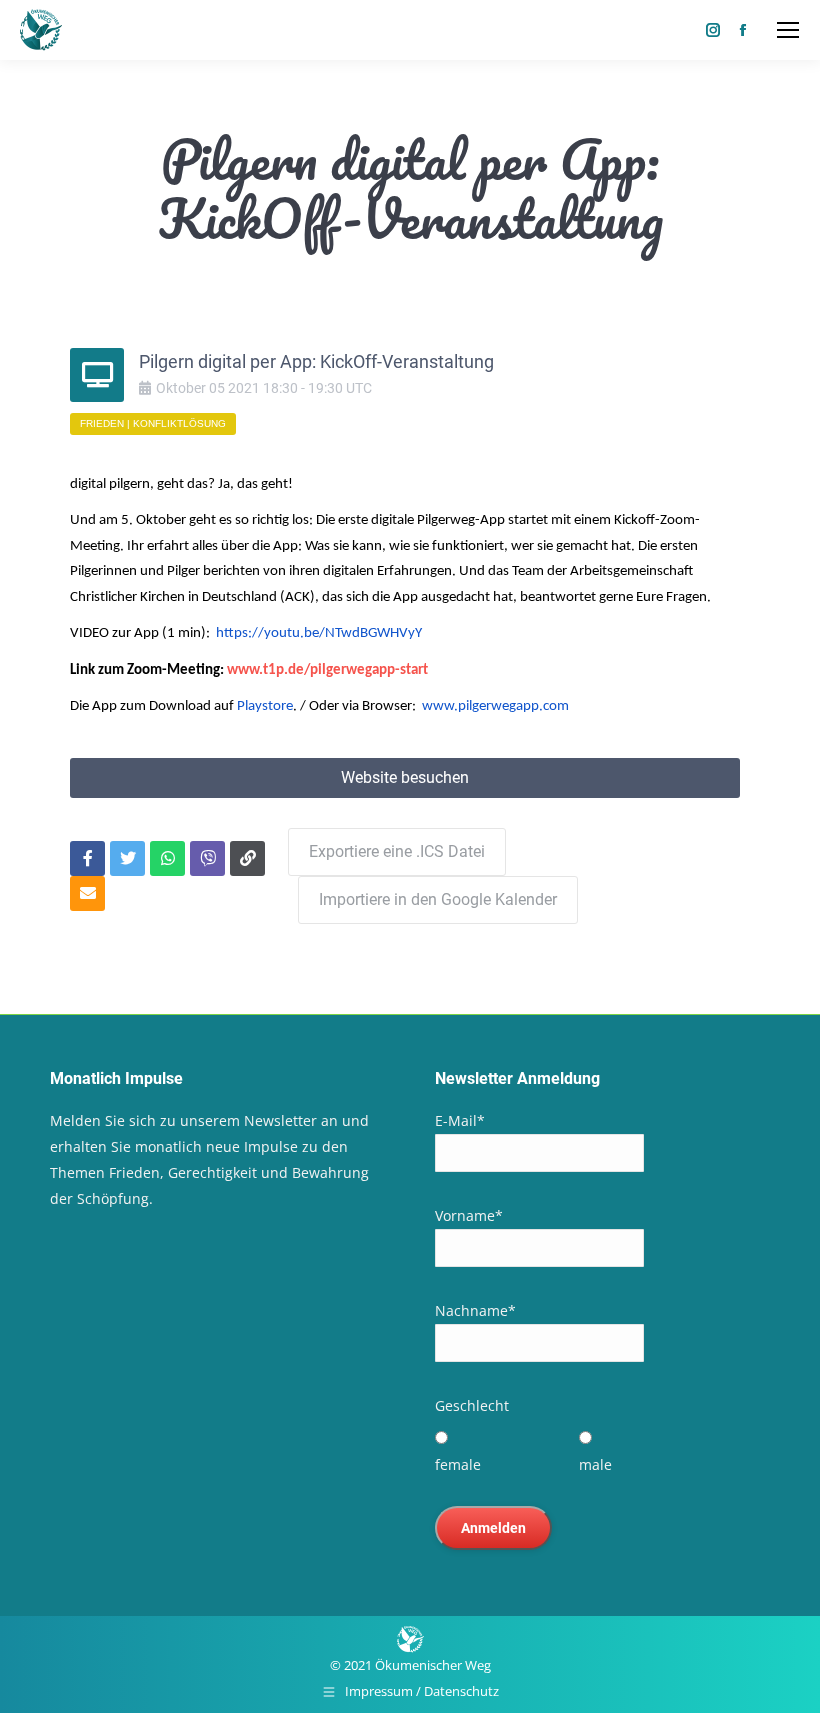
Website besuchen (405, 777)
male (595, 1464)
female (458, 1464)
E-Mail (460, 1120)
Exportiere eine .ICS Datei (397, 851)
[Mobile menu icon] (788, 30)
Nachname (475, 1310)
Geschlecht (472, 1405)
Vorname (469, 1215)
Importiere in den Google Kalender (438, 899)
